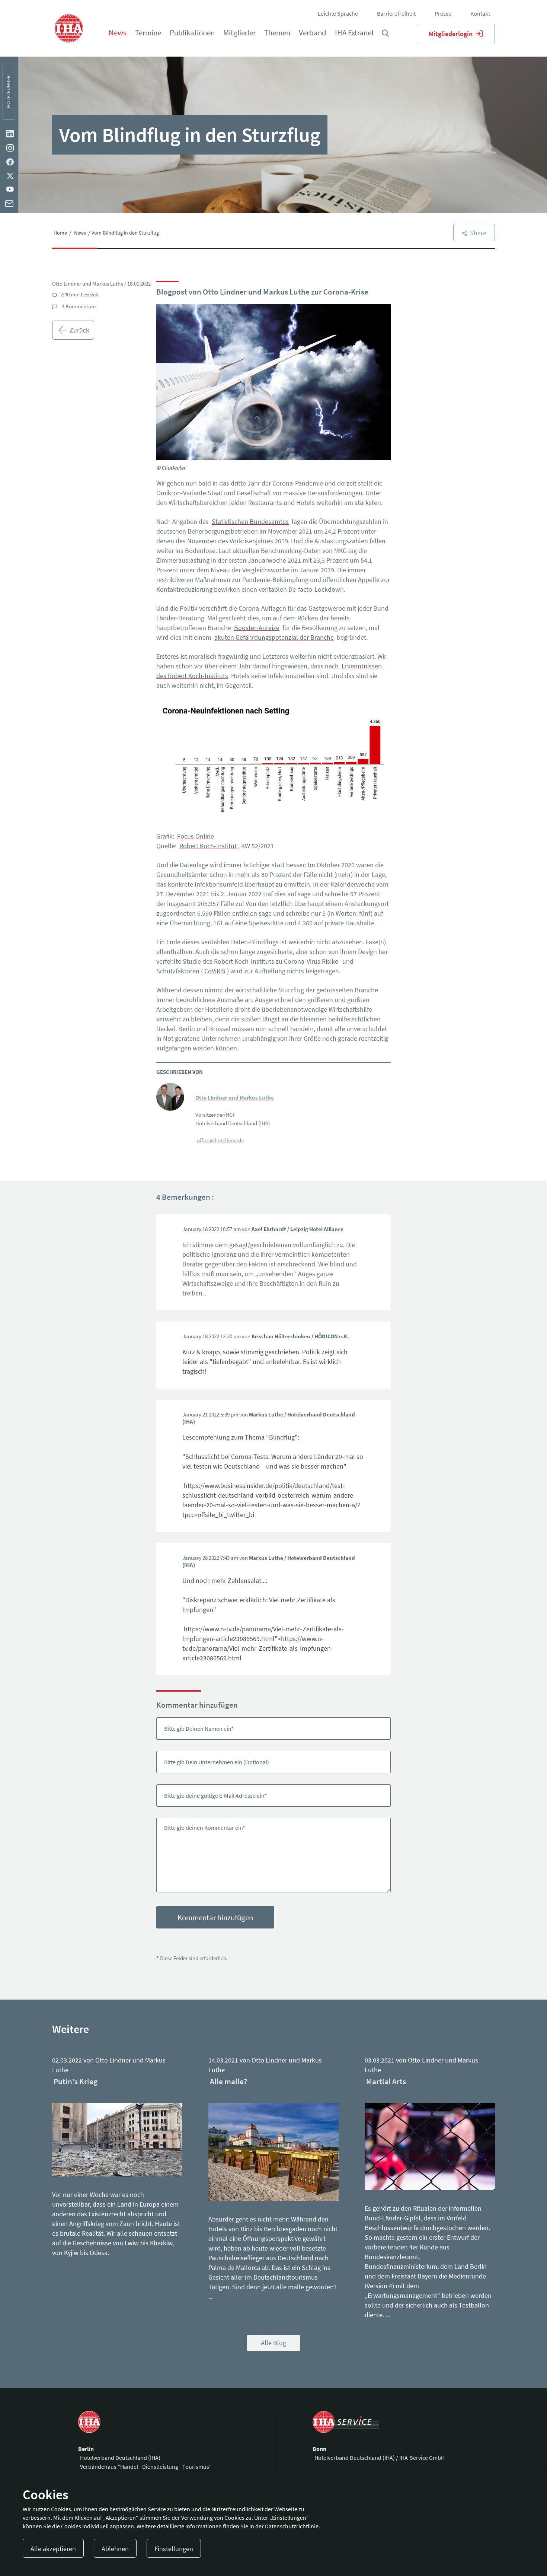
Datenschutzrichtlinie (292, 2526)
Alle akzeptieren (53, 2549)
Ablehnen (115, 2549)
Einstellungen (174, 2549)
